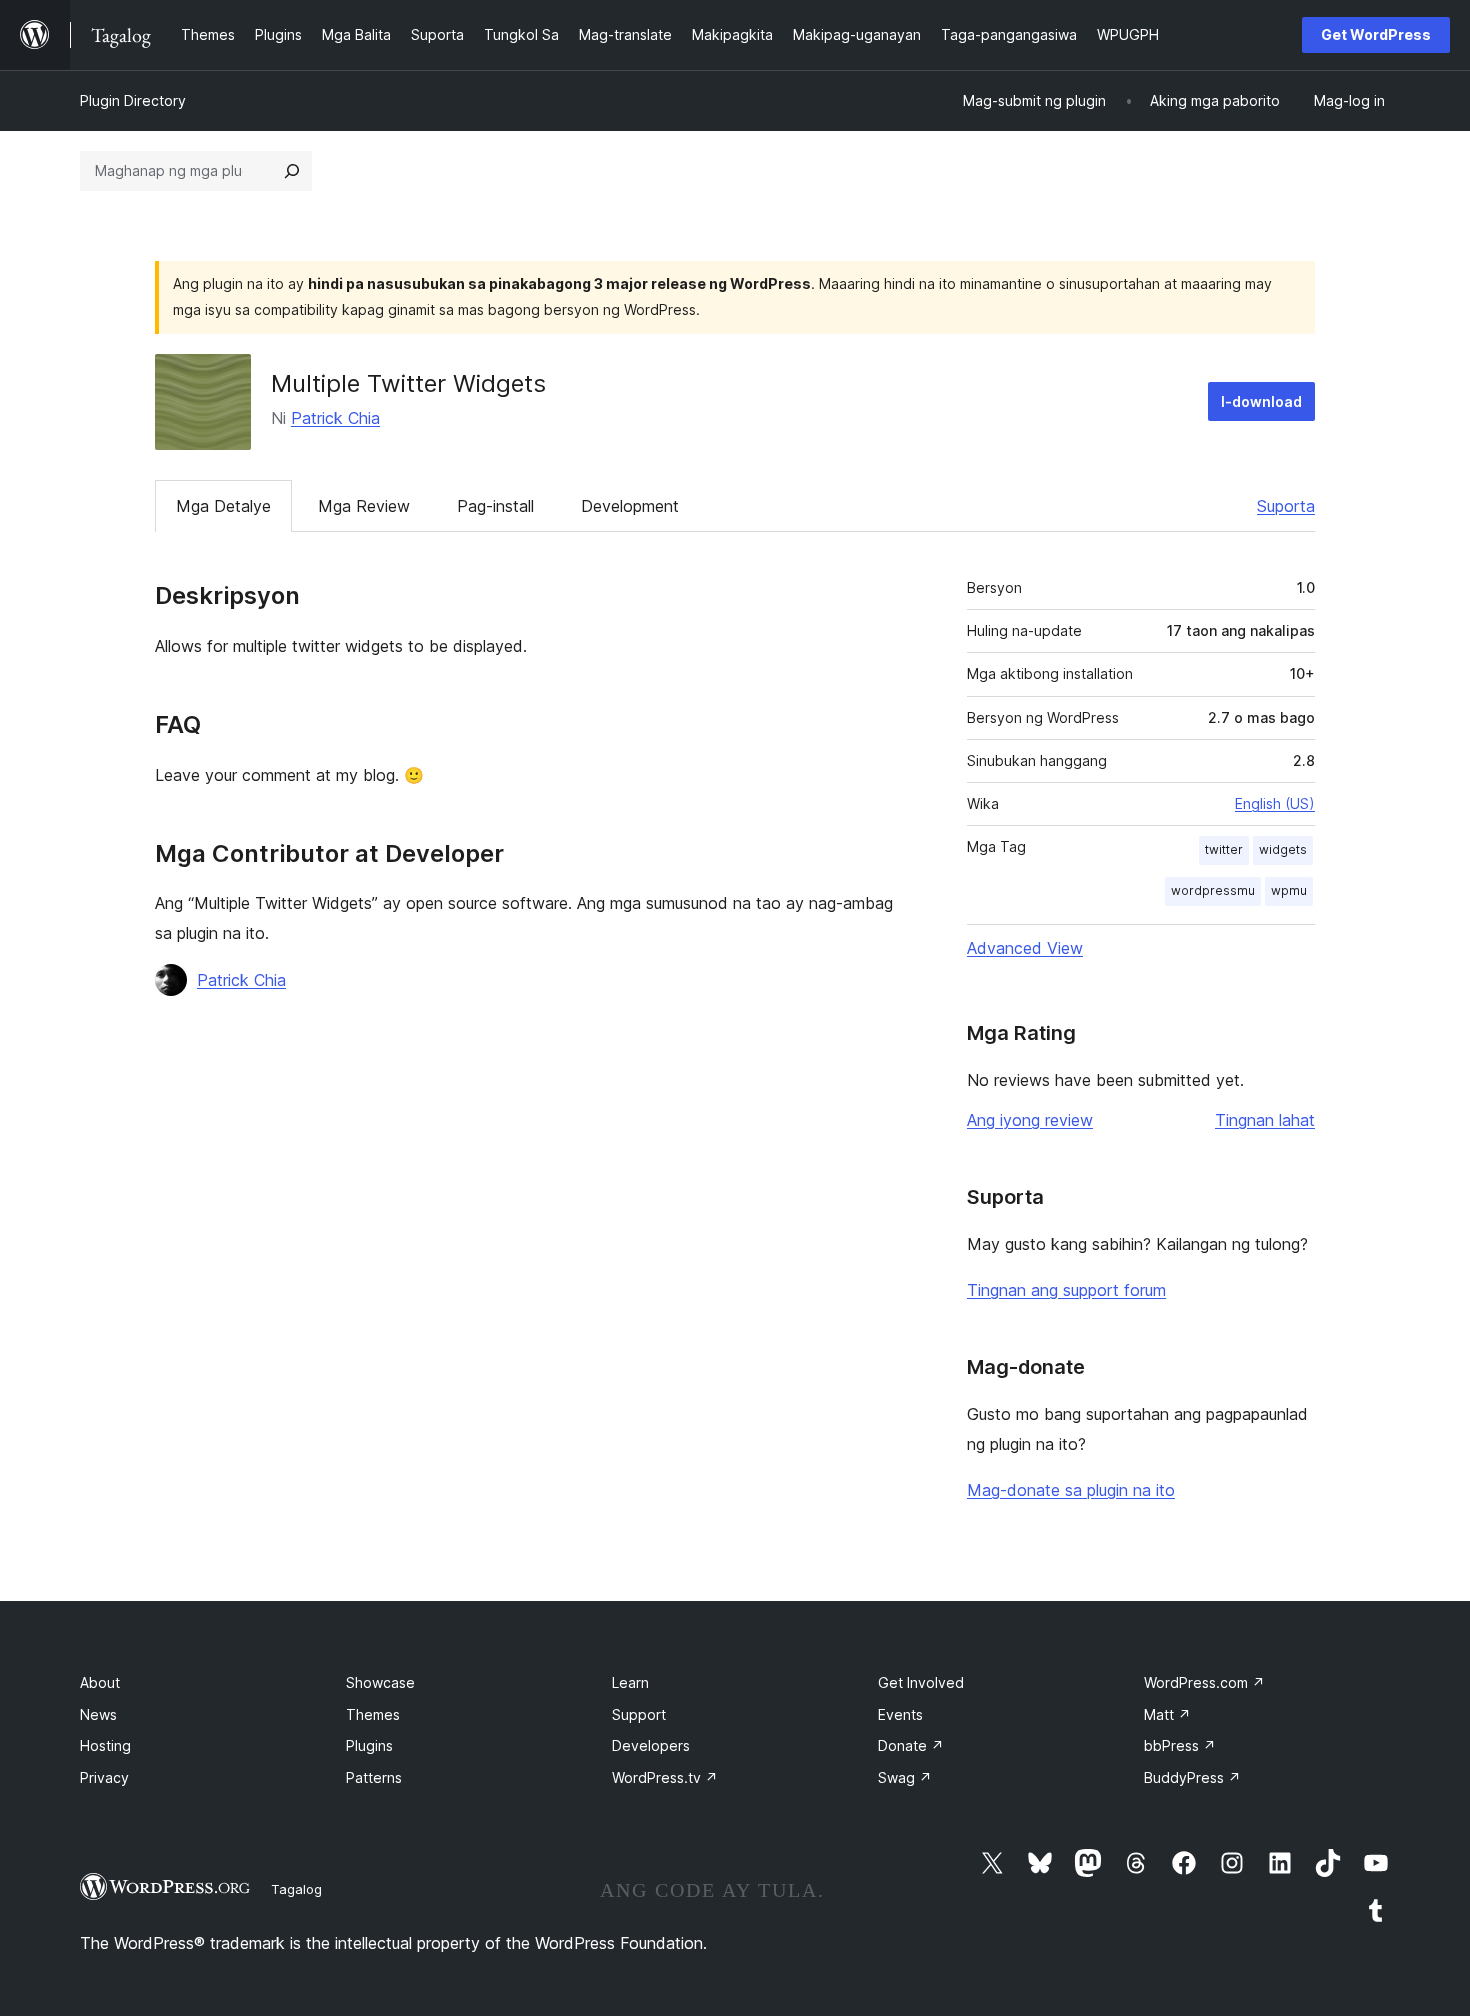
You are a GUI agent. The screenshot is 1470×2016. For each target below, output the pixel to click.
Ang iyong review (1030, 1120)
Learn (630, 1682)
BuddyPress (1192, 1777)
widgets (1283, 849)
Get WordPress (1376, 34)
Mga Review (364, 506)
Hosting (105, 1745)
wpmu (1289, 890)
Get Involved (921, 1682)
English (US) (1275, 803)
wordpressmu (1213, 890)
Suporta (1286, 506)
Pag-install (495, 506)
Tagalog (296, 1889)
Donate (911, 1745)
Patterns (374, 1777)
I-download (1261, 401)
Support (639, 1714)
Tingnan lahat (1265, 1120)
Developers (651, 1745)
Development (630, 506)
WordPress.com (1204, 1682)
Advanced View (1025, 948)
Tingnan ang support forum (1066, 1290)
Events (900, 1714)
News (98, 1714)
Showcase (380, 1682)
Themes (373, 1714)
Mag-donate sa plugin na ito (1071, 1490)
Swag (905, 1777)
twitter (1224, 849)
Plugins (369, 1745)
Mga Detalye (223, 506)
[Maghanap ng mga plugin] (292, 171)
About (100, 1682)
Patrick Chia (335, 418)
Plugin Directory (133, 100)
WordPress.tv (665, 1777)
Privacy (104, 1777)
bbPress (1180, 1745)
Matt (1167, 1714)
